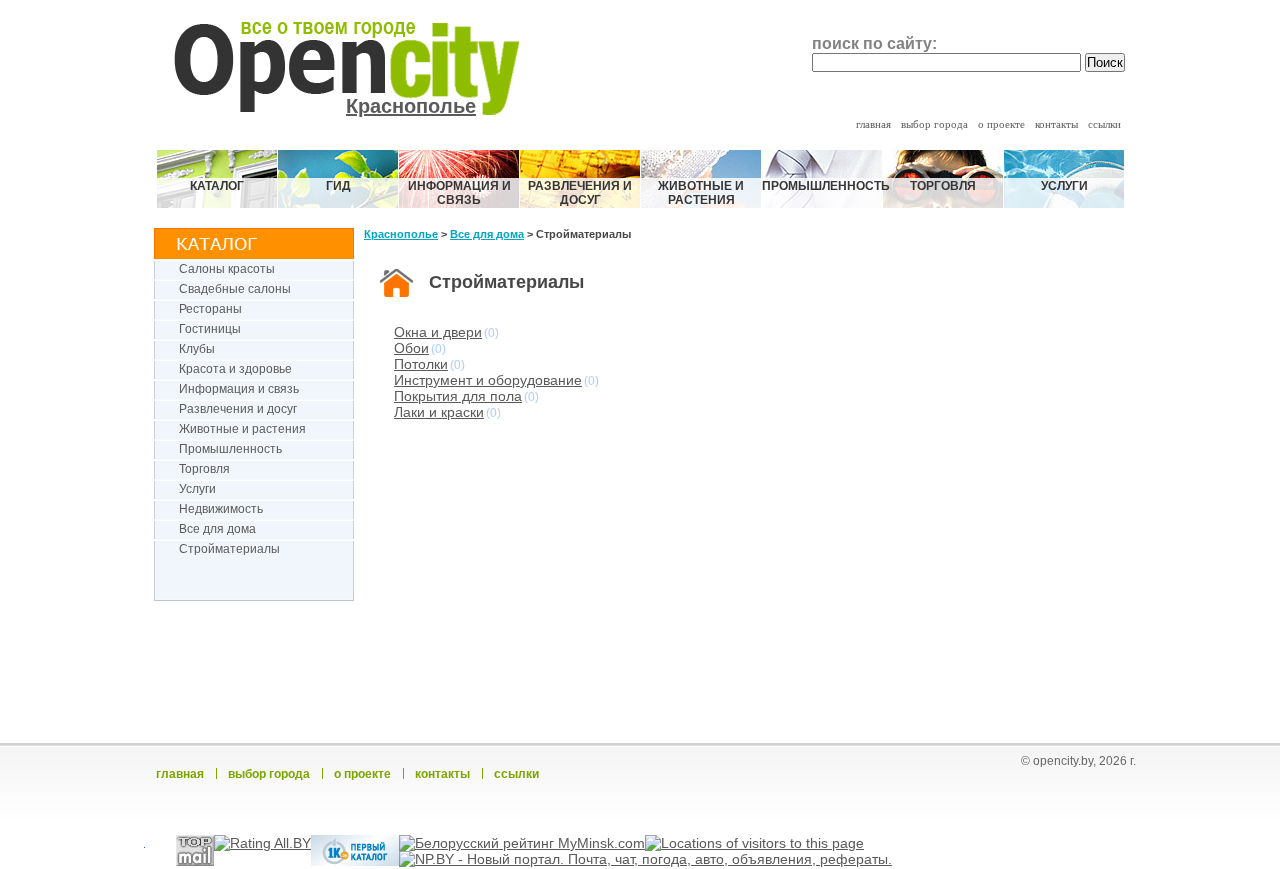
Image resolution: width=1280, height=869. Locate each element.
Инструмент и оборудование (488, 380)
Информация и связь (459, 193)
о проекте (1001, 124)
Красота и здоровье (235, 369)
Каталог (217, 186)
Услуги (1064, 186)
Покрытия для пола (458, 396)
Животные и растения (701, 193)
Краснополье (411, 106)
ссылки (1104, 124)
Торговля (943, 186)
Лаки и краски (439, 412)
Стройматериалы (229, 549)
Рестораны (210, 309)
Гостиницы (210, 329)
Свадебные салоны (235, 289)
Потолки (421, 364)
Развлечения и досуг (580, 193)
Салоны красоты (227, 269)
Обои (411, 348)
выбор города (934, 124)
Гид (338, 186)
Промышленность (822, 186)
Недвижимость (221, 509)
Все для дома (217, 529)
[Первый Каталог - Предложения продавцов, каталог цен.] (355, 861)
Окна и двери (438, 332)
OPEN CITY (371, 55)
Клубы (197, 349)
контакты (1056, 124)
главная (873, 124)
